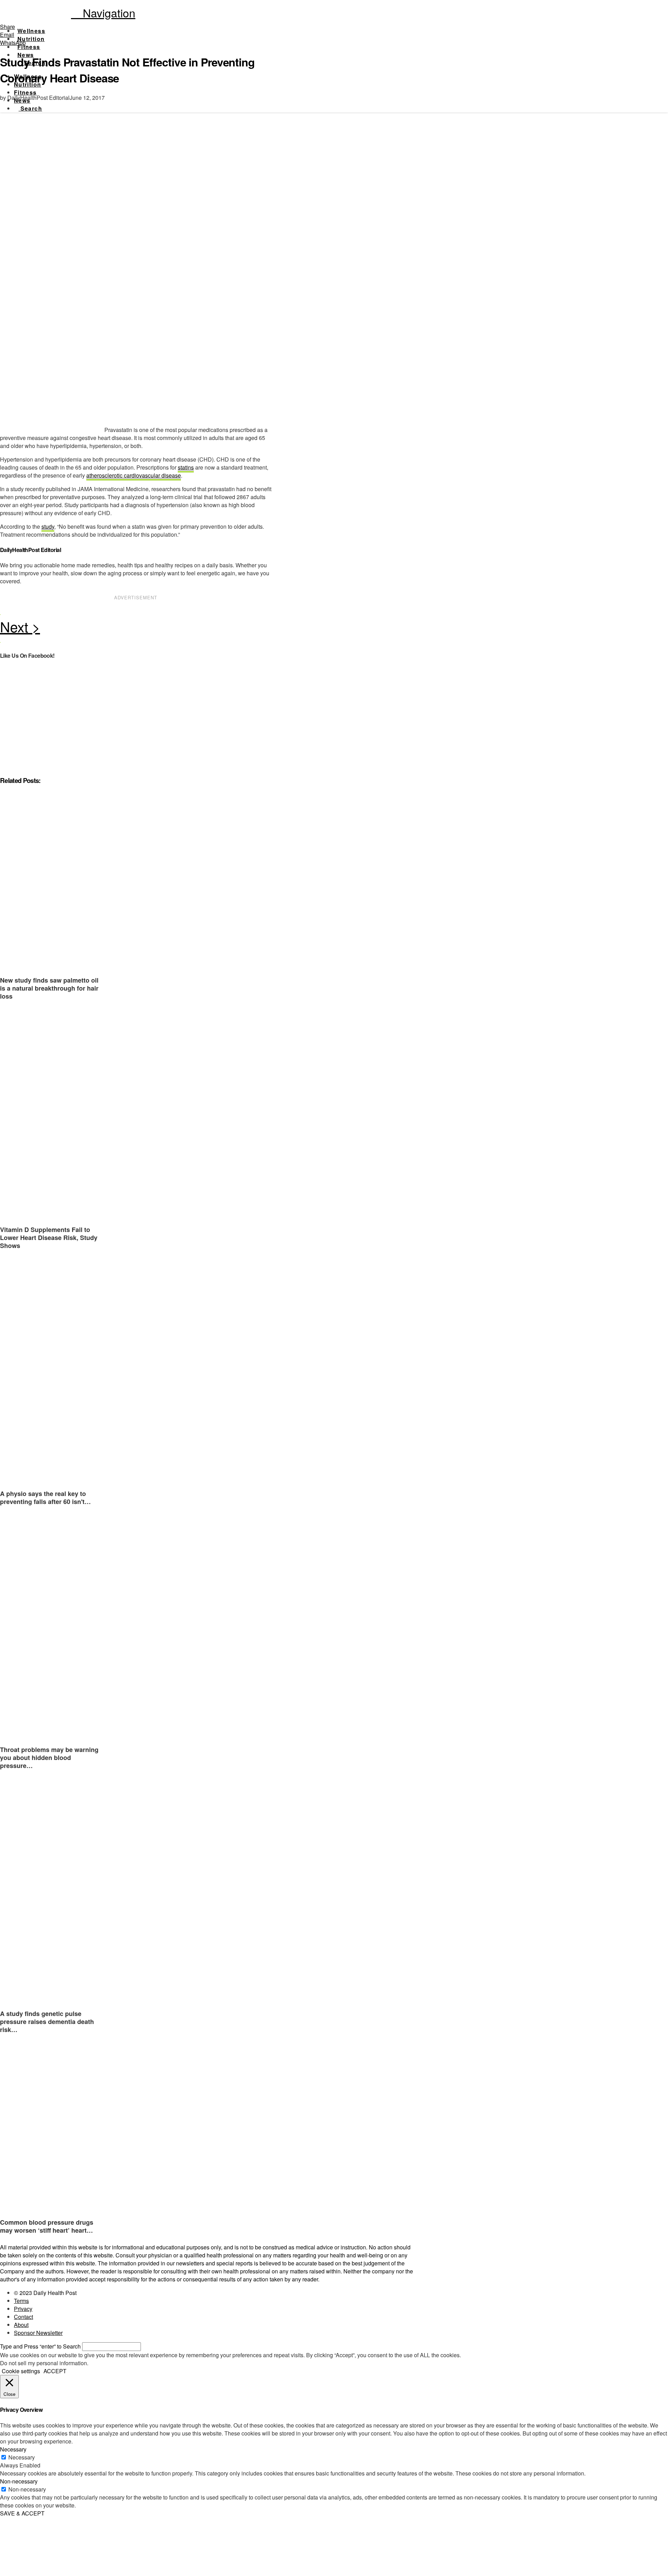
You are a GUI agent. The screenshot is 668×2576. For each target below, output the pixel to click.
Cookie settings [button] (21, 2371)
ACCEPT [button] (55, 2371)
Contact (23, 2317)
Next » (136, 629)
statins (186, 467)
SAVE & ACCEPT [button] (22, 2513)
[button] (103, 13)
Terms (21, 2301)
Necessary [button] (13, 2449)
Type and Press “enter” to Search (40, 2346)
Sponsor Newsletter (38, 2333)
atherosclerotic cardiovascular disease (134, 475)
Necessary (22, 2457)
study (48, 526)
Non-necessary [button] (19, 2481)
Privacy (23, 2309)
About (21, 2325)
